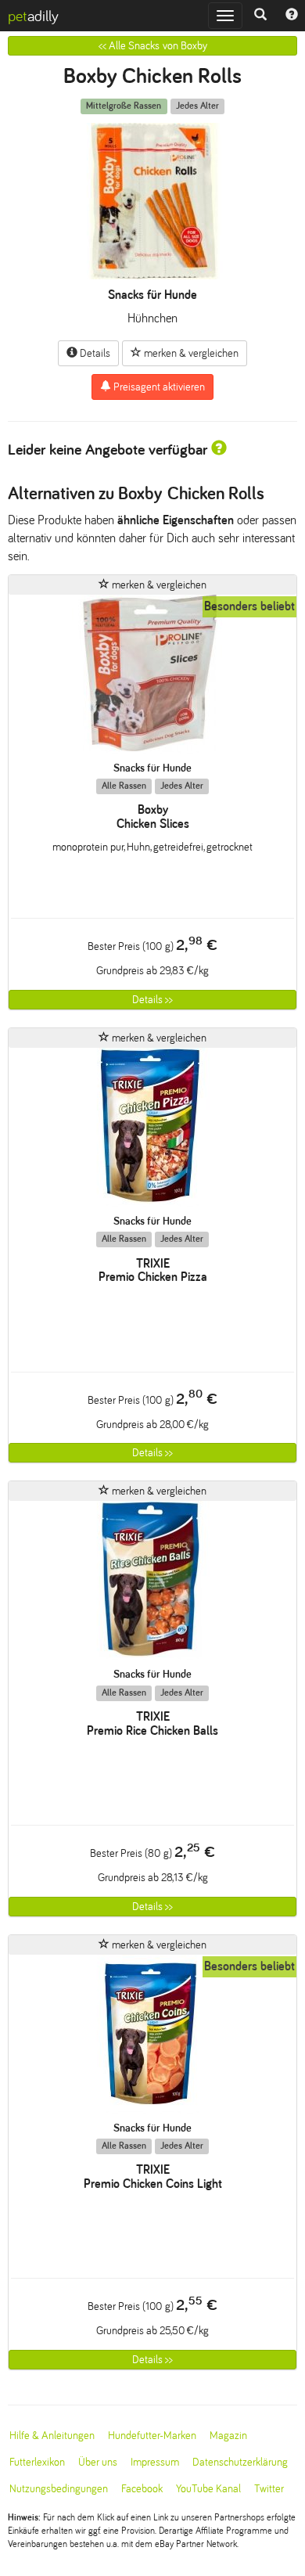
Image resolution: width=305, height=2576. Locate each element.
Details (94, 353)
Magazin (228, 2436)
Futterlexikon (37, 2462)
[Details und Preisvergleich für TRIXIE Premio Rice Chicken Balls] (152, 1584)
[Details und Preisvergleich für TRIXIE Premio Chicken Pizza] (152, 1131)
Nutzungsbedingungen (59, 2489)
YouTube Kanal (208, 2489)
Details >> (152, 1000)
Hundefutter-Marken (152, 2436)
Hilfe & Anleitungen (52, 2436)
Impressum (155, 2462)
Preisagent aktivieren (158, 387)
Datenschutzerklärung (240, 2462)
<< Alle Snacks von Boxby (153, 46)
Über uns (98, 2462)
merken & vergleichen (190, 353)
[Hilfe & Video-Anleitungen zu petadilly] (292, 16)
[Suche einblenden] (260, 16)
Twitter (269, 2489)
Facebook (142, 2489)
